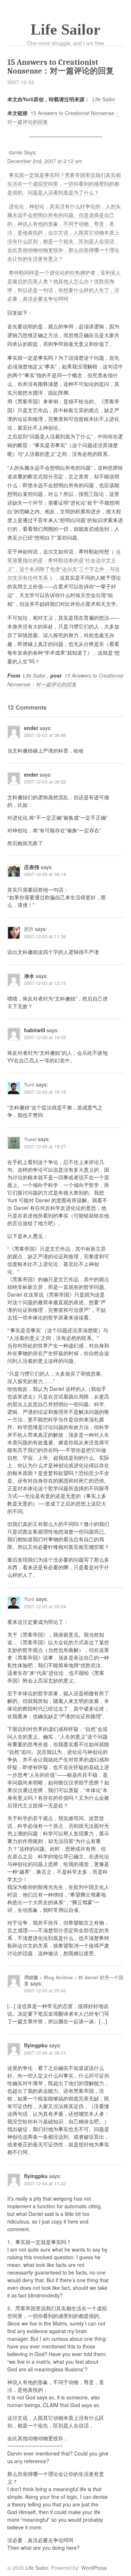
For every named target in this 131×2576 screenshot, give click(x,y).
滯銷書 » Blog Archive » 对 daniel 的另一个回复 (74, 1980)
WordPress (94, 2568)
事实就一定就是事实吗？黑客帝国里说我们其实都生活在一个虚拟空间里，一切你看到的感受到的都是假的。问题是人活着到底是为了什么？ (64, 184)
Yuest (30, 1139)
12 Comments (27, 707)
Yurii (29, 1084)
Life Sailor (65, 29)
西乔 (29, 929)
